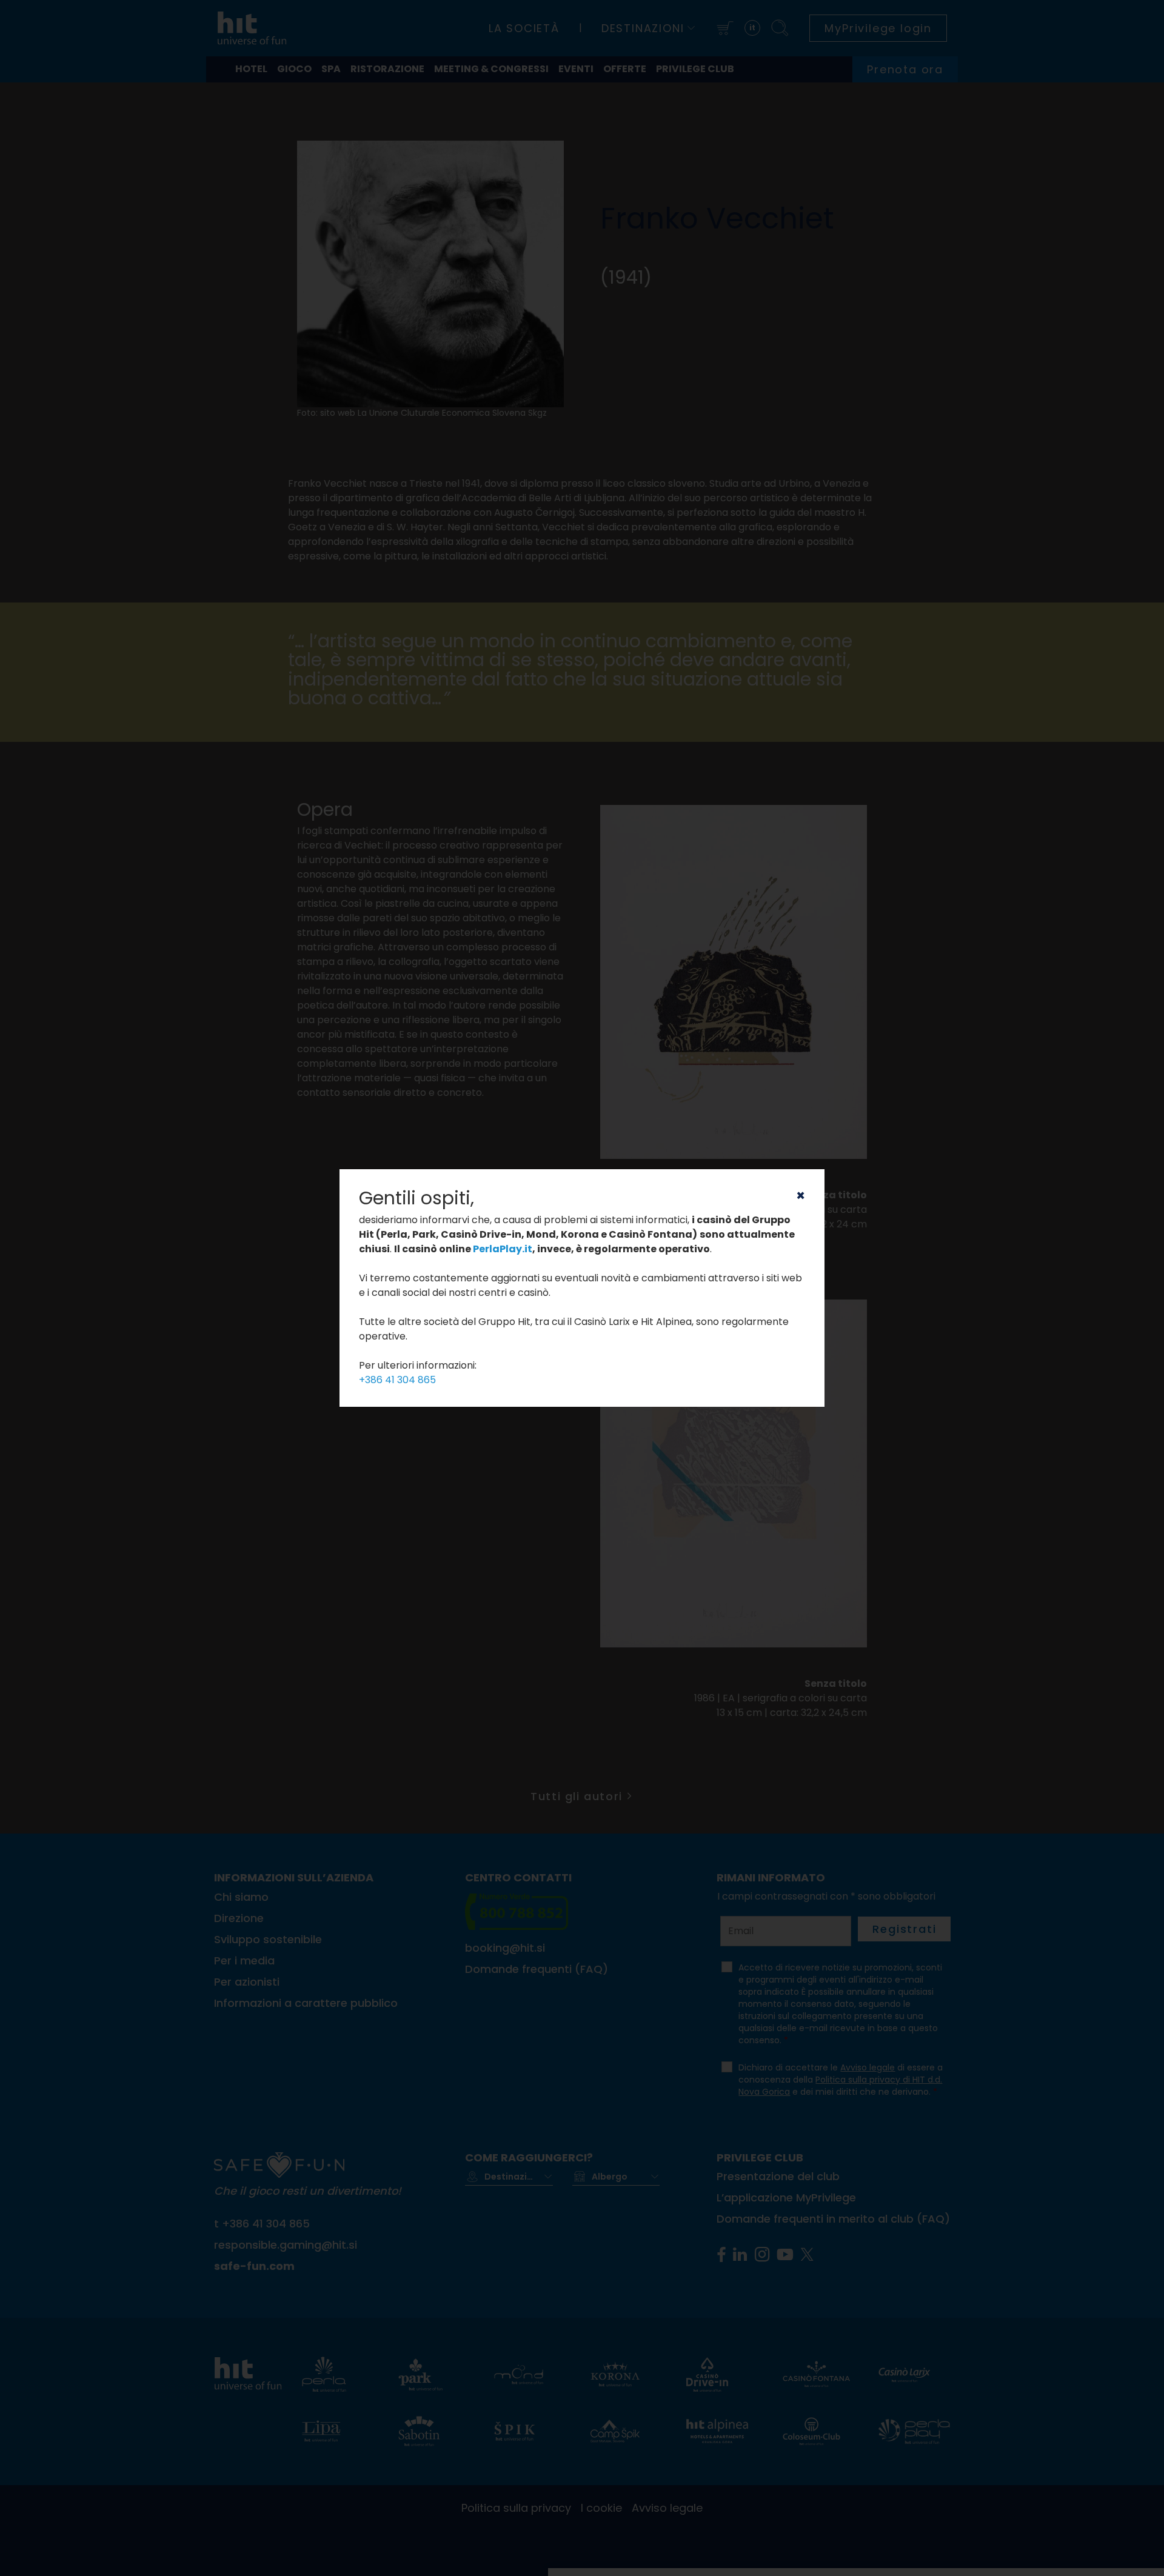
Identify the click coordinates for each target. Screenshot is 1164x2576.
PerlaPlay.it (503, 1249)
